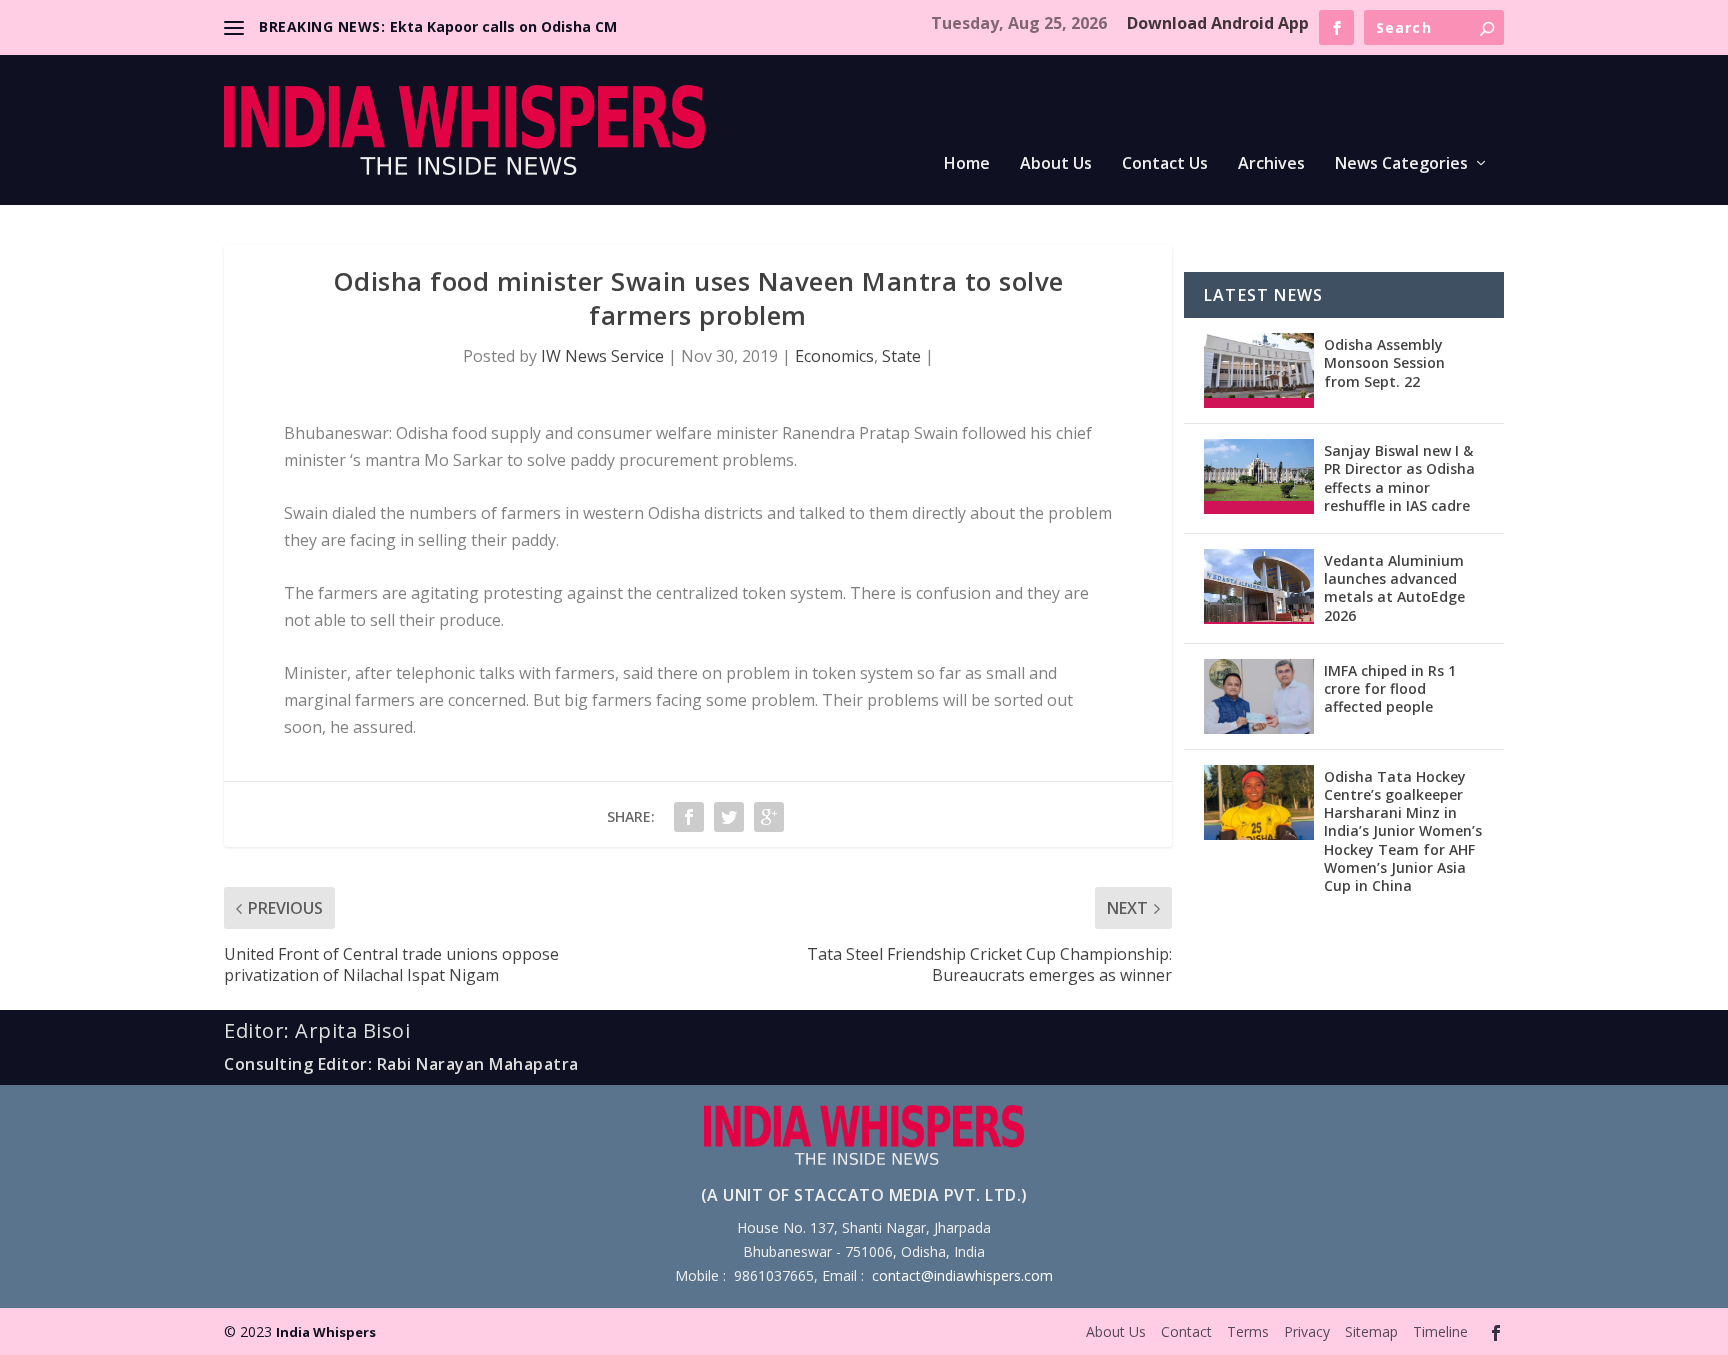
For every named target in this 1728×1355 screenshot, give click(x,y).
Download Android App (1218, 23)
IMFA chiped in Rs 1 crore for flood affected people (1390, 688)
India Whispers (326, 1332)
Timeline (1440, 1331)
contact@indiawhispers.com (962, 1275)
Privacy (1307, 1331)
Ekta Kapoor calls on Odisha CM (503, 26)
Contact (1186, 1331)
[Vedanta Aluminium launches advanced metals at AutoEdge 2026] (1259, 586)
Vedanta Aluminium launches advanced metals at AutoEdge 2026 (1394, 588)
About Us (1056, 164)
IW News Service (602, 356)
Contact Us (1165, 164)
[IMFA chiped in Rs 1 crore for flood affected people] (1259, 696)
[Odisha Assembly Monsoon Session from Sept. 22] (1259, 370)
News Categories (1401, 164)
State (901, 356)
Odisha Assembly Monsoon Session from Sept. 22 (1384, 362)
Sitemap (1371, 1331)
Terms (1248, 1331)
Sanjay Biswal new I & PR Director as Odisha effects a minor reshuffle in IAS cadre (1399, 478)
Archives (1271, 164)
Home (967, 164)
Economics (834, 356)
